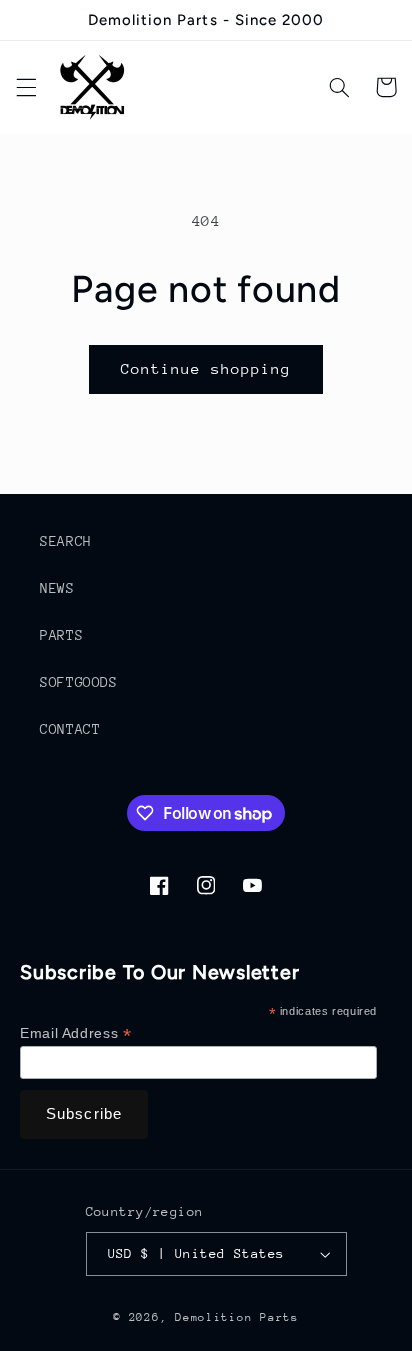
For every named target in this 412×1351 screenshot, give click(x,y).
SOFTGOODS (79, 682)
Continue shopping (206, 368)
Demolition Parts (237, 1317)
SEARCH (66, 541)
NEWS (57, 588)
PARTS (61, 635)
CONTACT (70, 729)
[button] (26, 87)
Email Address (75, 1033)
